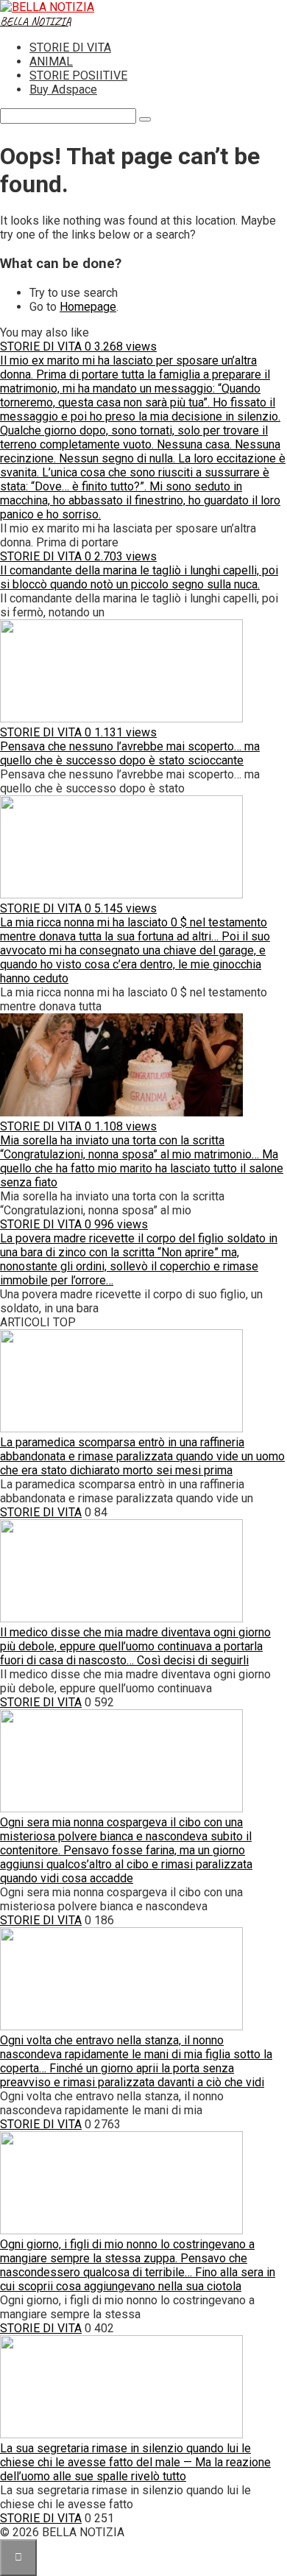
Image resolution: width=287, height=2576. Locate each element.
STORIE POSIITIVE (78, 75)
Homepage (88, 307)
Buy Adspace (63, 89)
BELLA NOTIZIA (36, 21)
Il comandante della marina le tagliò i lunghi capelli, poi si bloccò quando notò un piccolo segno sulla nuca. (139, 577)
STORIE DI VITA (70, 47)
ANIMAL (51, 61)
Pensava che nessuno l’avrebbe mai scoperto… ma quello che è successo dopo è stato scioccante (130, 753)
